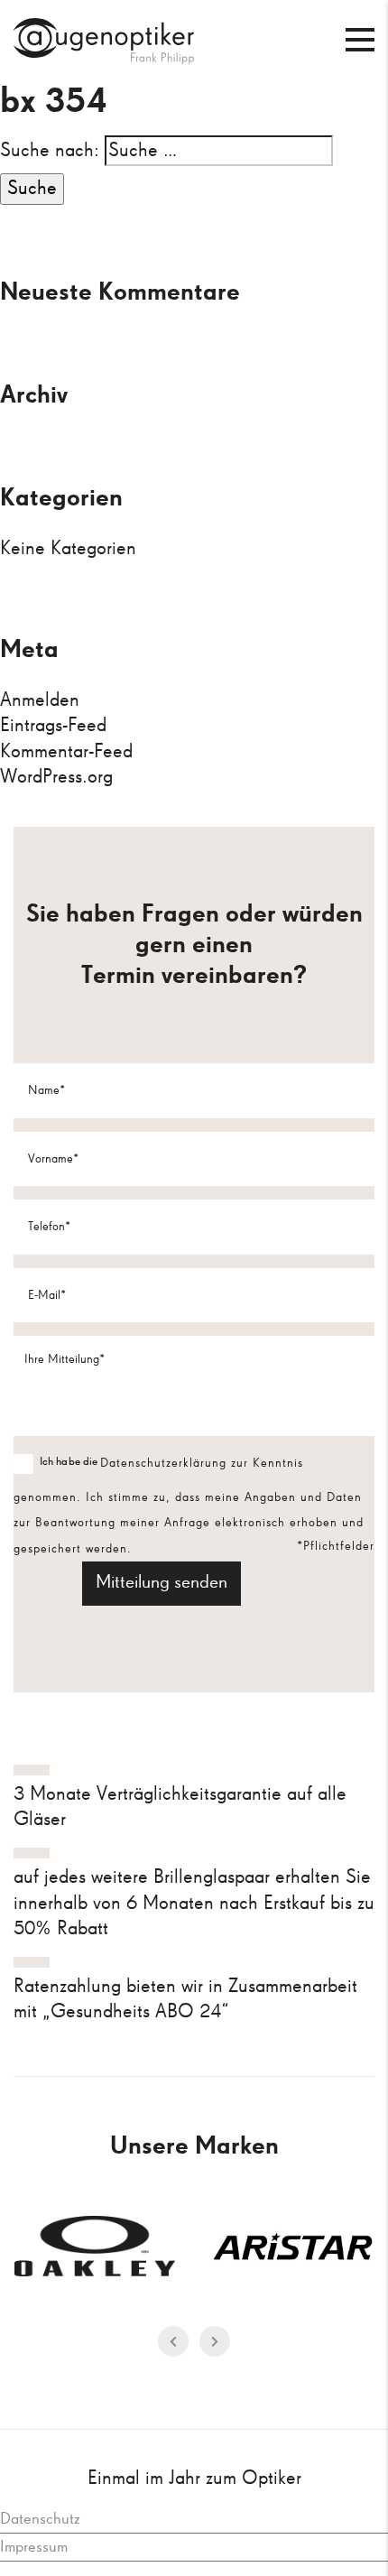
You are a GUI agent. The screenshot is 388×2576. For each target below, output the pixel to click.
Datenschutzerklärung (166, 1463)
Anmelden (40, 700)
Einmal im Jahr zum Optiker (194, 2479)
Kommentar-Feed (66, 752)
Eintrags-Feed (53, 726)
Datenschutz (40, 2519)
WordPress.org (56, 777)
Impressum (34, 2547)
